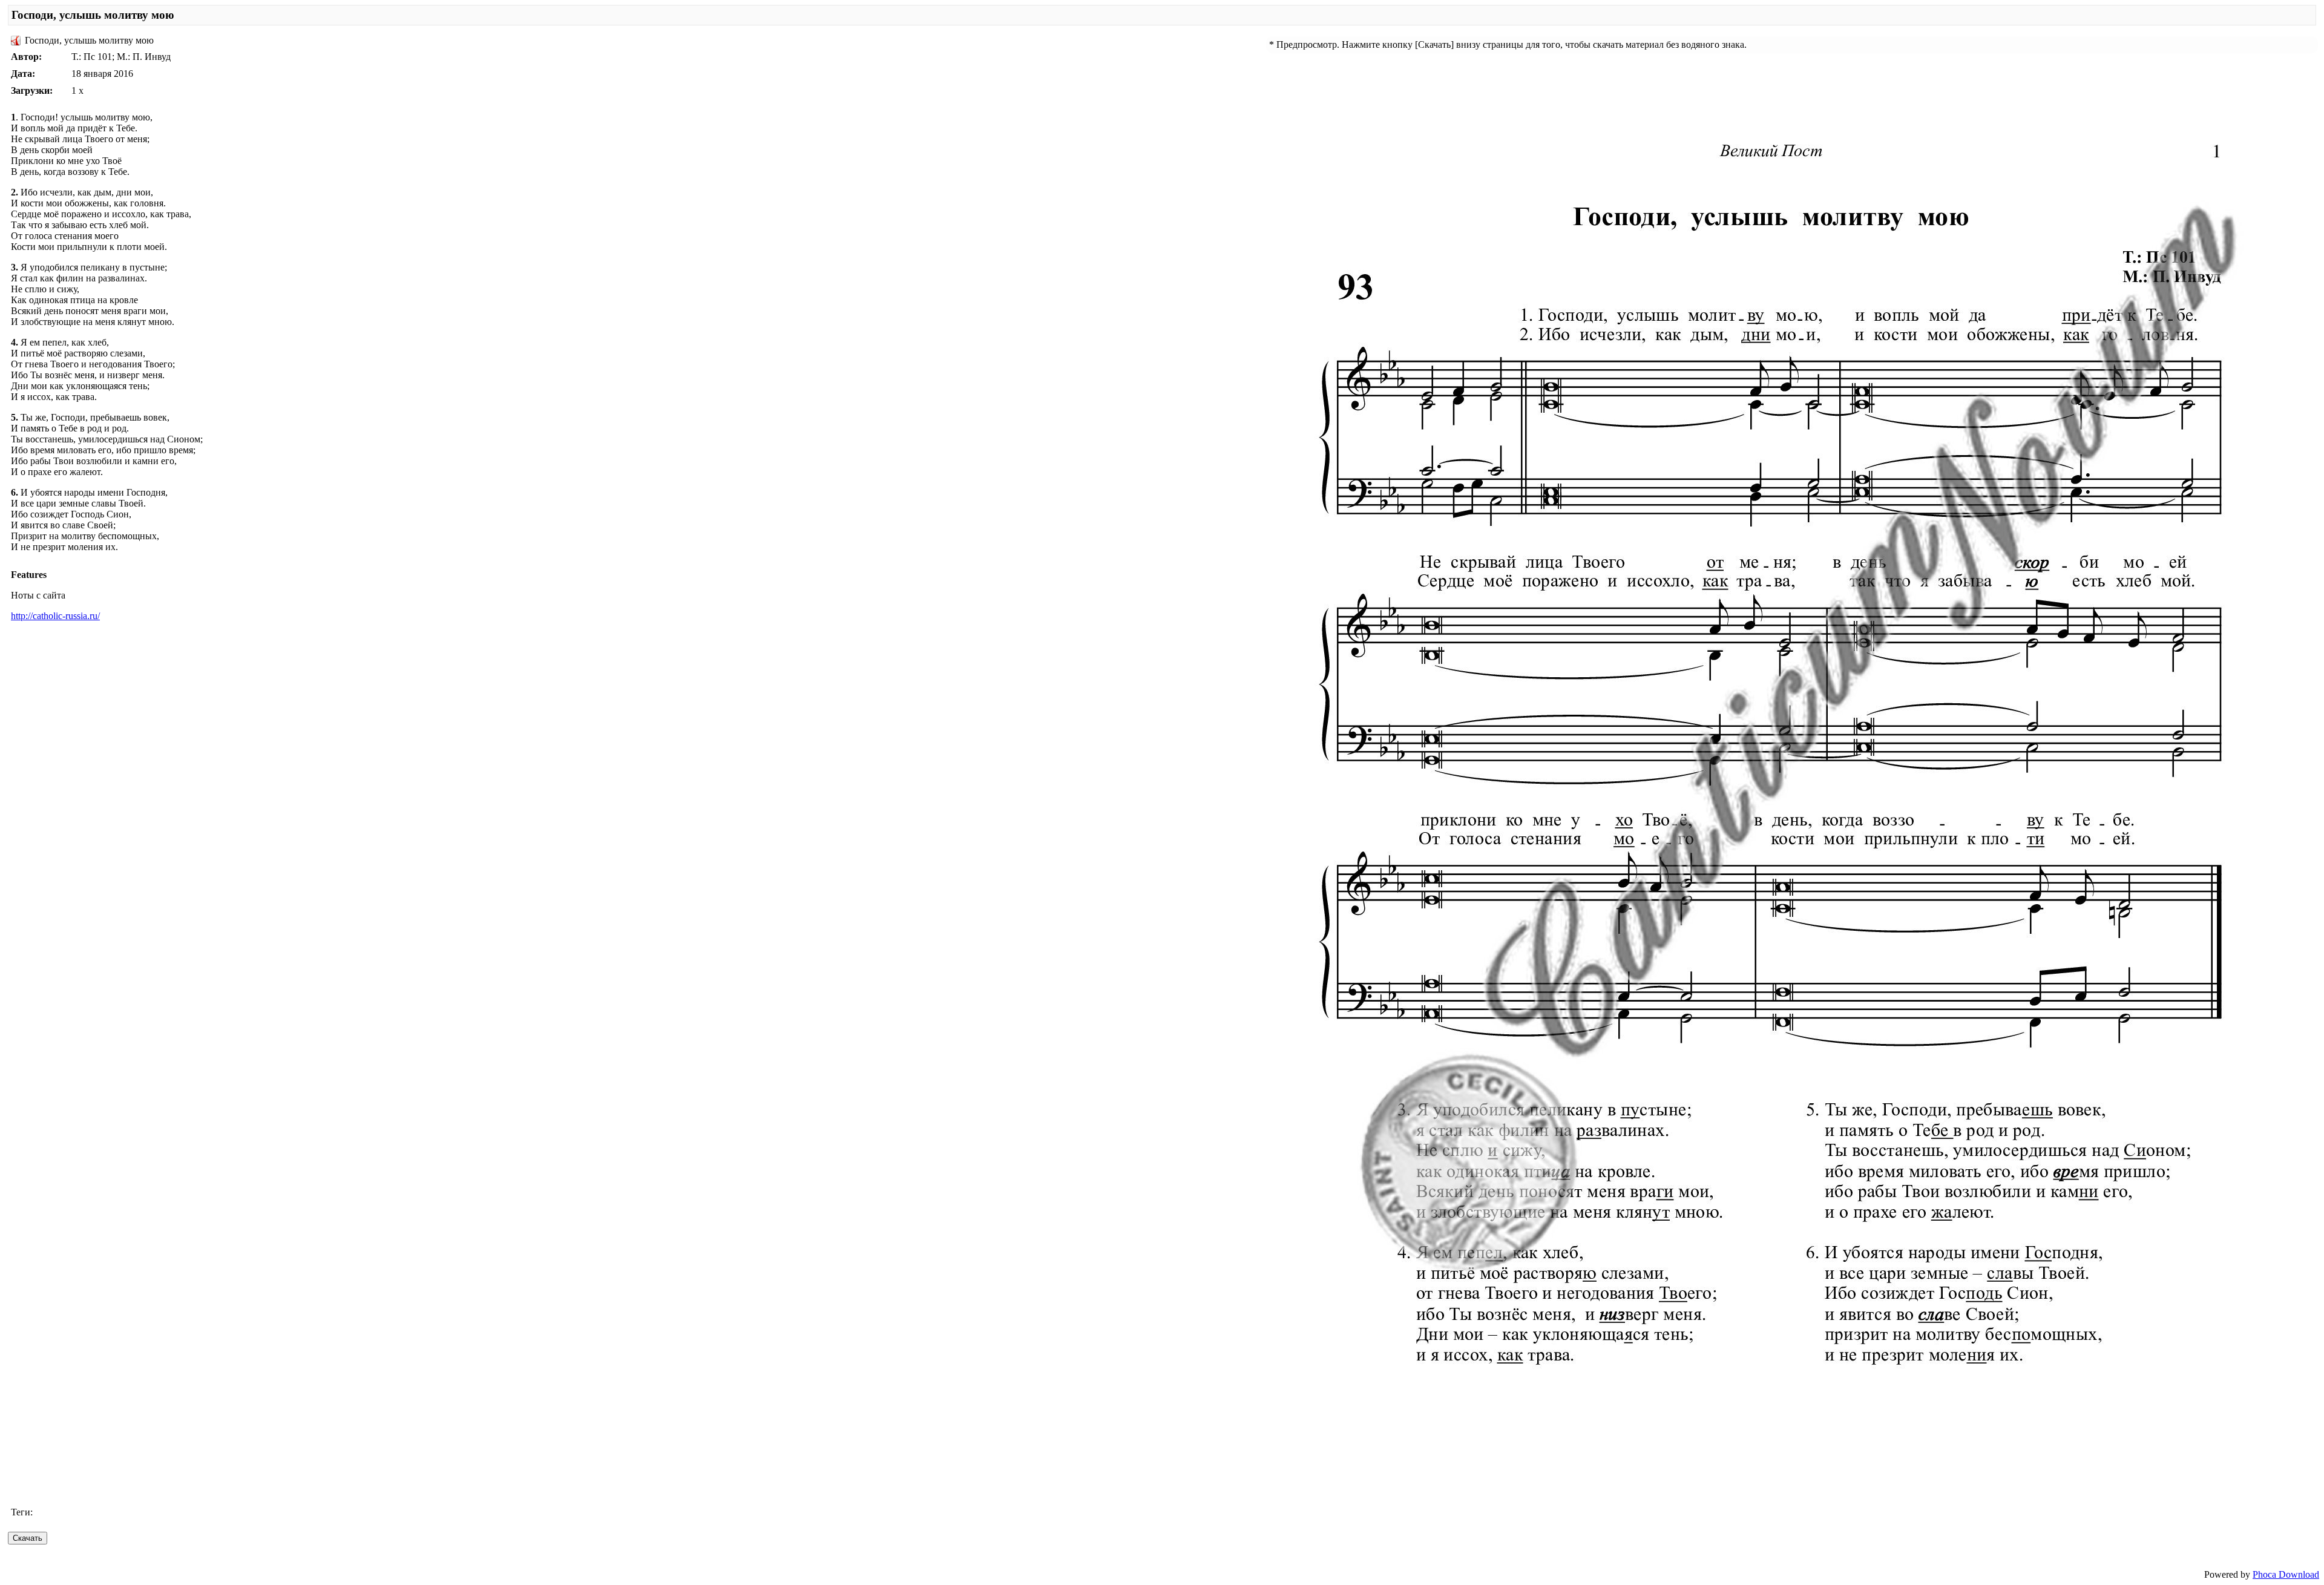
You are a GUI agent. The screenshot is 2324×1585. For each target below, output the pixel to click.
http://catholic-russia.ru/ (55, 616)
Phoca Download (2286, 1574)
